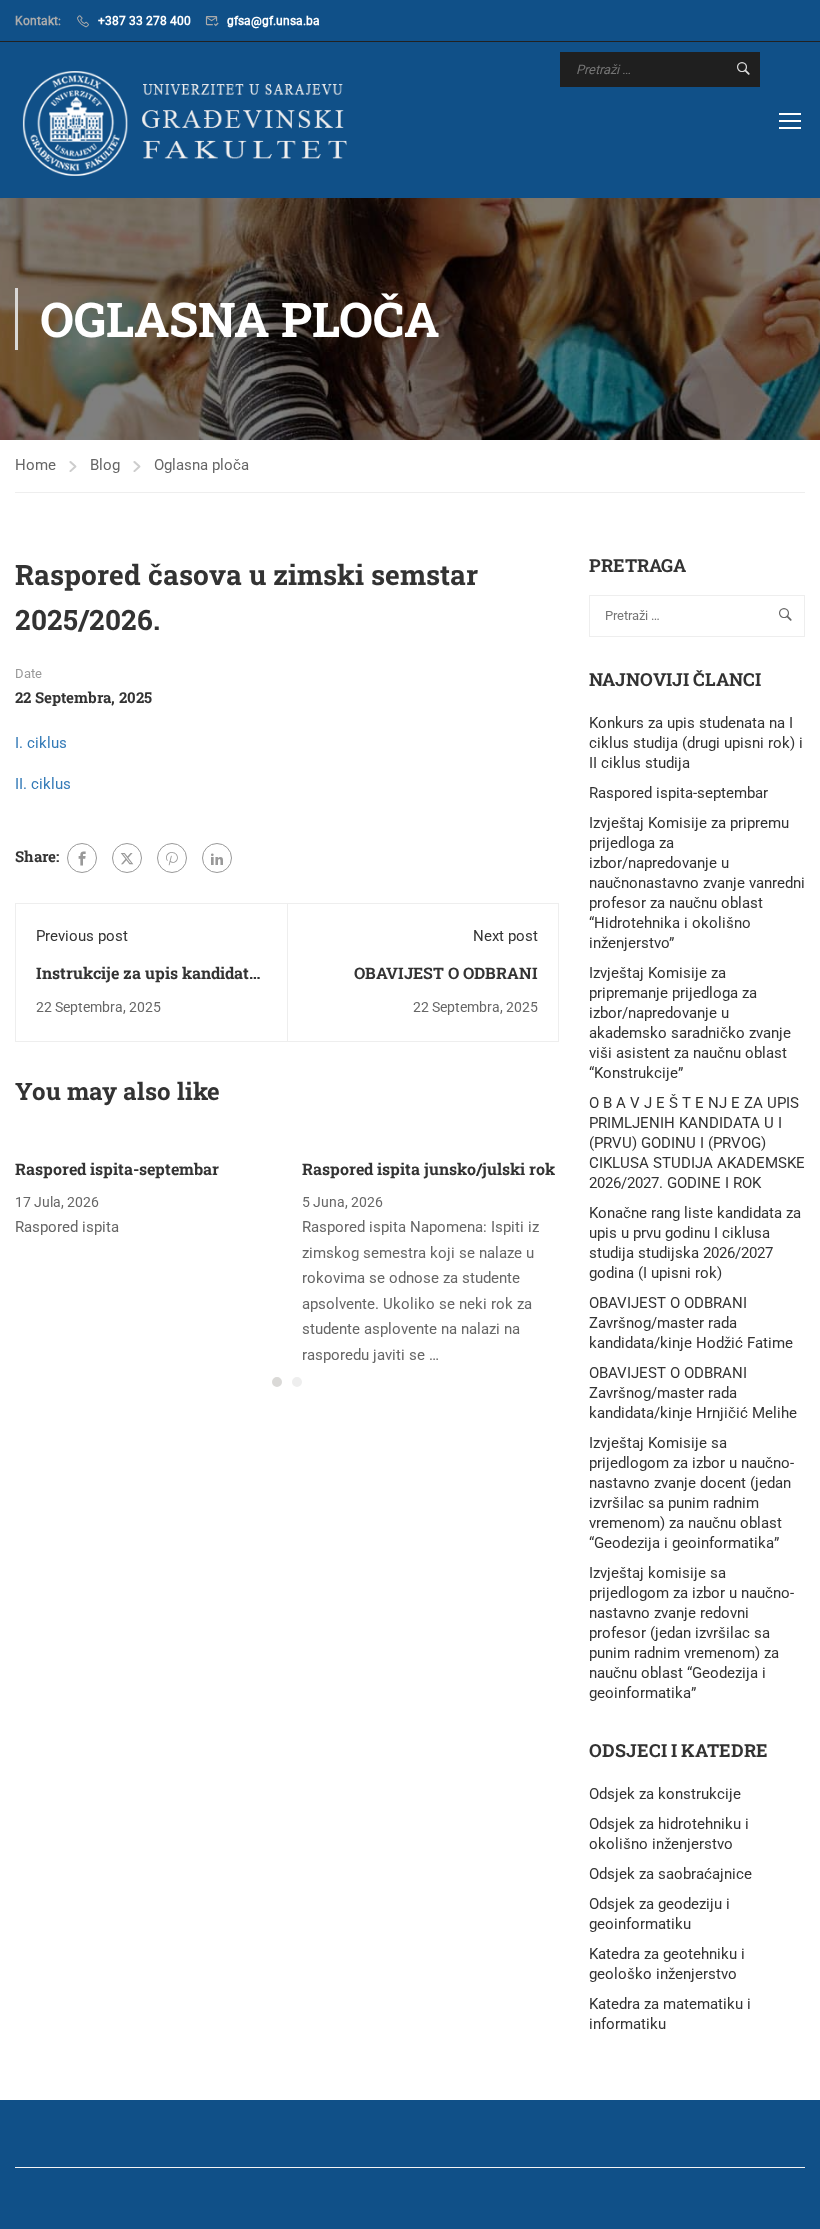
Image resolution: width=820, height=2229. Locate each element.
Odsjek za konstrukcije (665, 1794)
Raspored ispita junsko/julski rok (428, 1168)
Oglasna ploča (201, 465)
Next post (505, 936)
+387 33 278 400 (144, 21)
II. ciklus (43, 784)
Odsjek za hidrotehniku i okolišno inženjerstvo (669, 1834)
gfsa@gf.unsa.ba (273, 21)
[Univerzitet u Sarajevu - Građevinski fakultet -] (190, 122)
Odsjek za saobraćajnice (670, 1874)
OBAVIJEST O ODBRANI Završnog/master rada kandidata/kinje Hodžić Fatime (691, 1323)
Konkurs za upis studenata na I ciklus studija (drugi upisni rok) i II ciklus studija (696, 743)
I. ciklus (41, 743)
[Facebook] (82, 858)
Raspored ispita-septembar (117, 1168)
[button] (277, 1382)
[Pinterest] (172, 858)
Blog (105, 465)
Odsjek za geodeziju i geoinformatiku (659, 1914)
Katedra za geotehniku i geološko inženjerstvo (667, 1964)
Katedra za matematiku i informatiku (670, 2014)
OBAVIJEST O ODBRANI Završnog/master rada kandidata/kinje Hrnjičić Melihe (693, 1393)
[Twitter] (127, 858)
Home (35, 465)
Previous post (82, 936)
